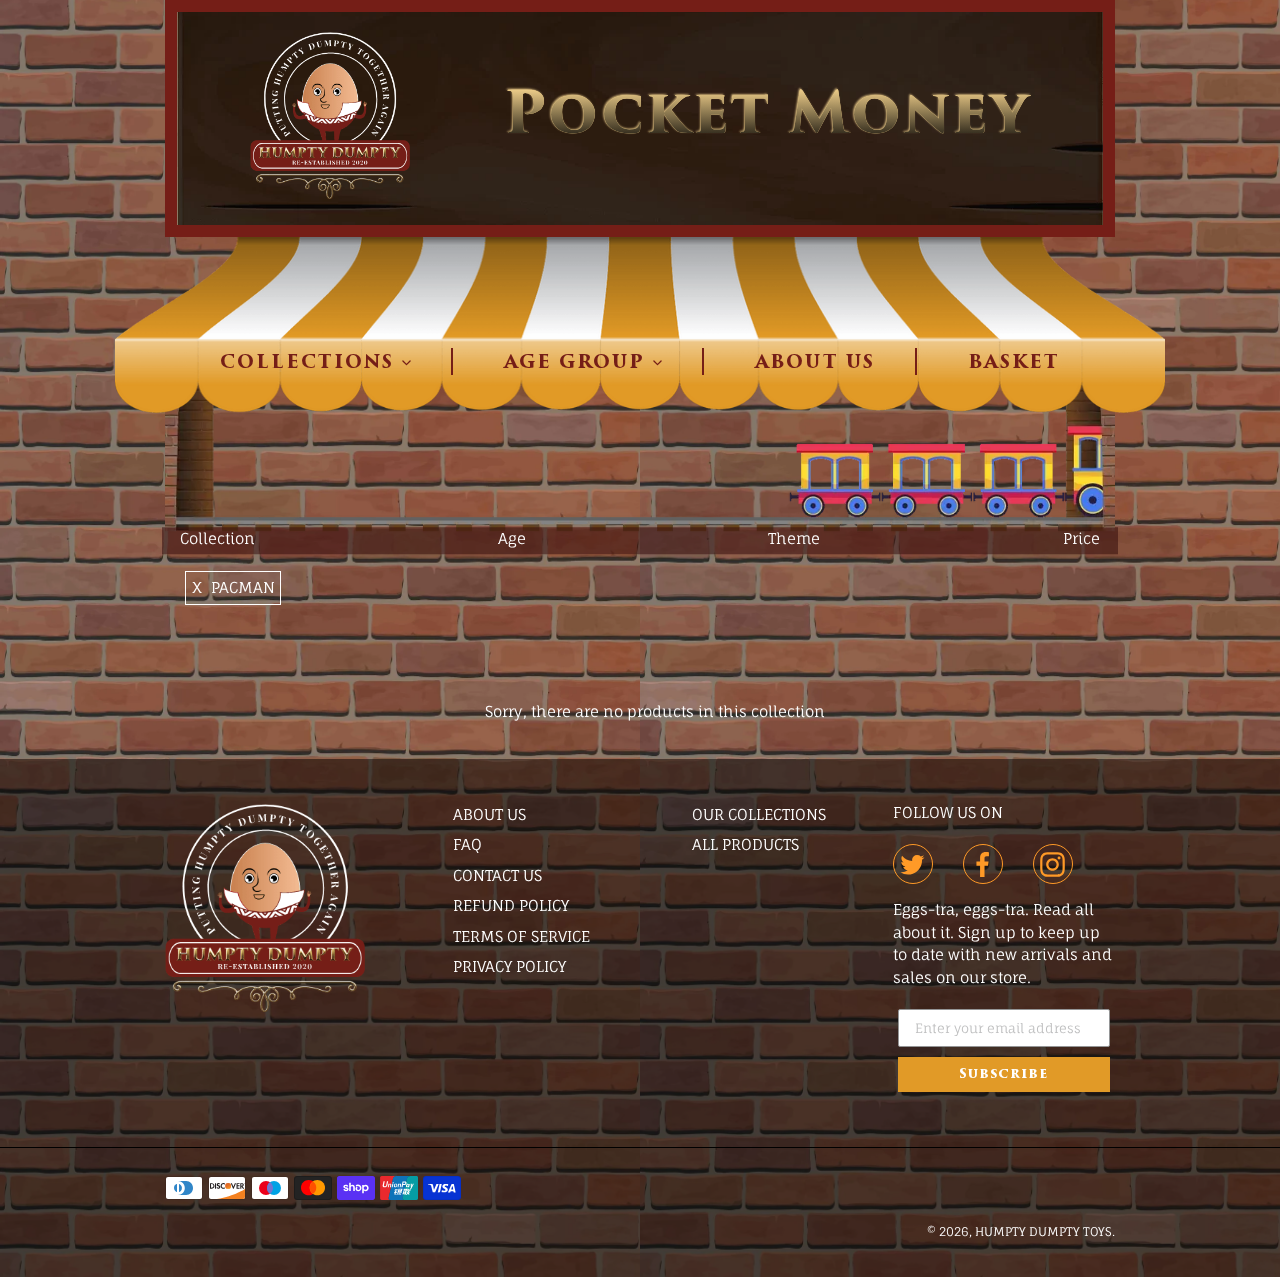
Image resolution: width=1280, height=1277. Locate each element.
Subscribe (1003, 1074)
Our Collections (759, 814)
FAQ (467, 844)
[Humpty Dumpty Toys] (265, 1006)
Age (512, 538)
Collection (217, 538)
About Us (489, 814)
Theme (794, 538)
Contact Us (497, 875)
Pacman (243, 587)
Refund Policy (511, 905)
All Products (745, 844)
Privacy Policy (509, 966)
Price (1081, 538)
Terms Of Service (521, 936)
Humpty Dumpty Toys (1043, 1231)
